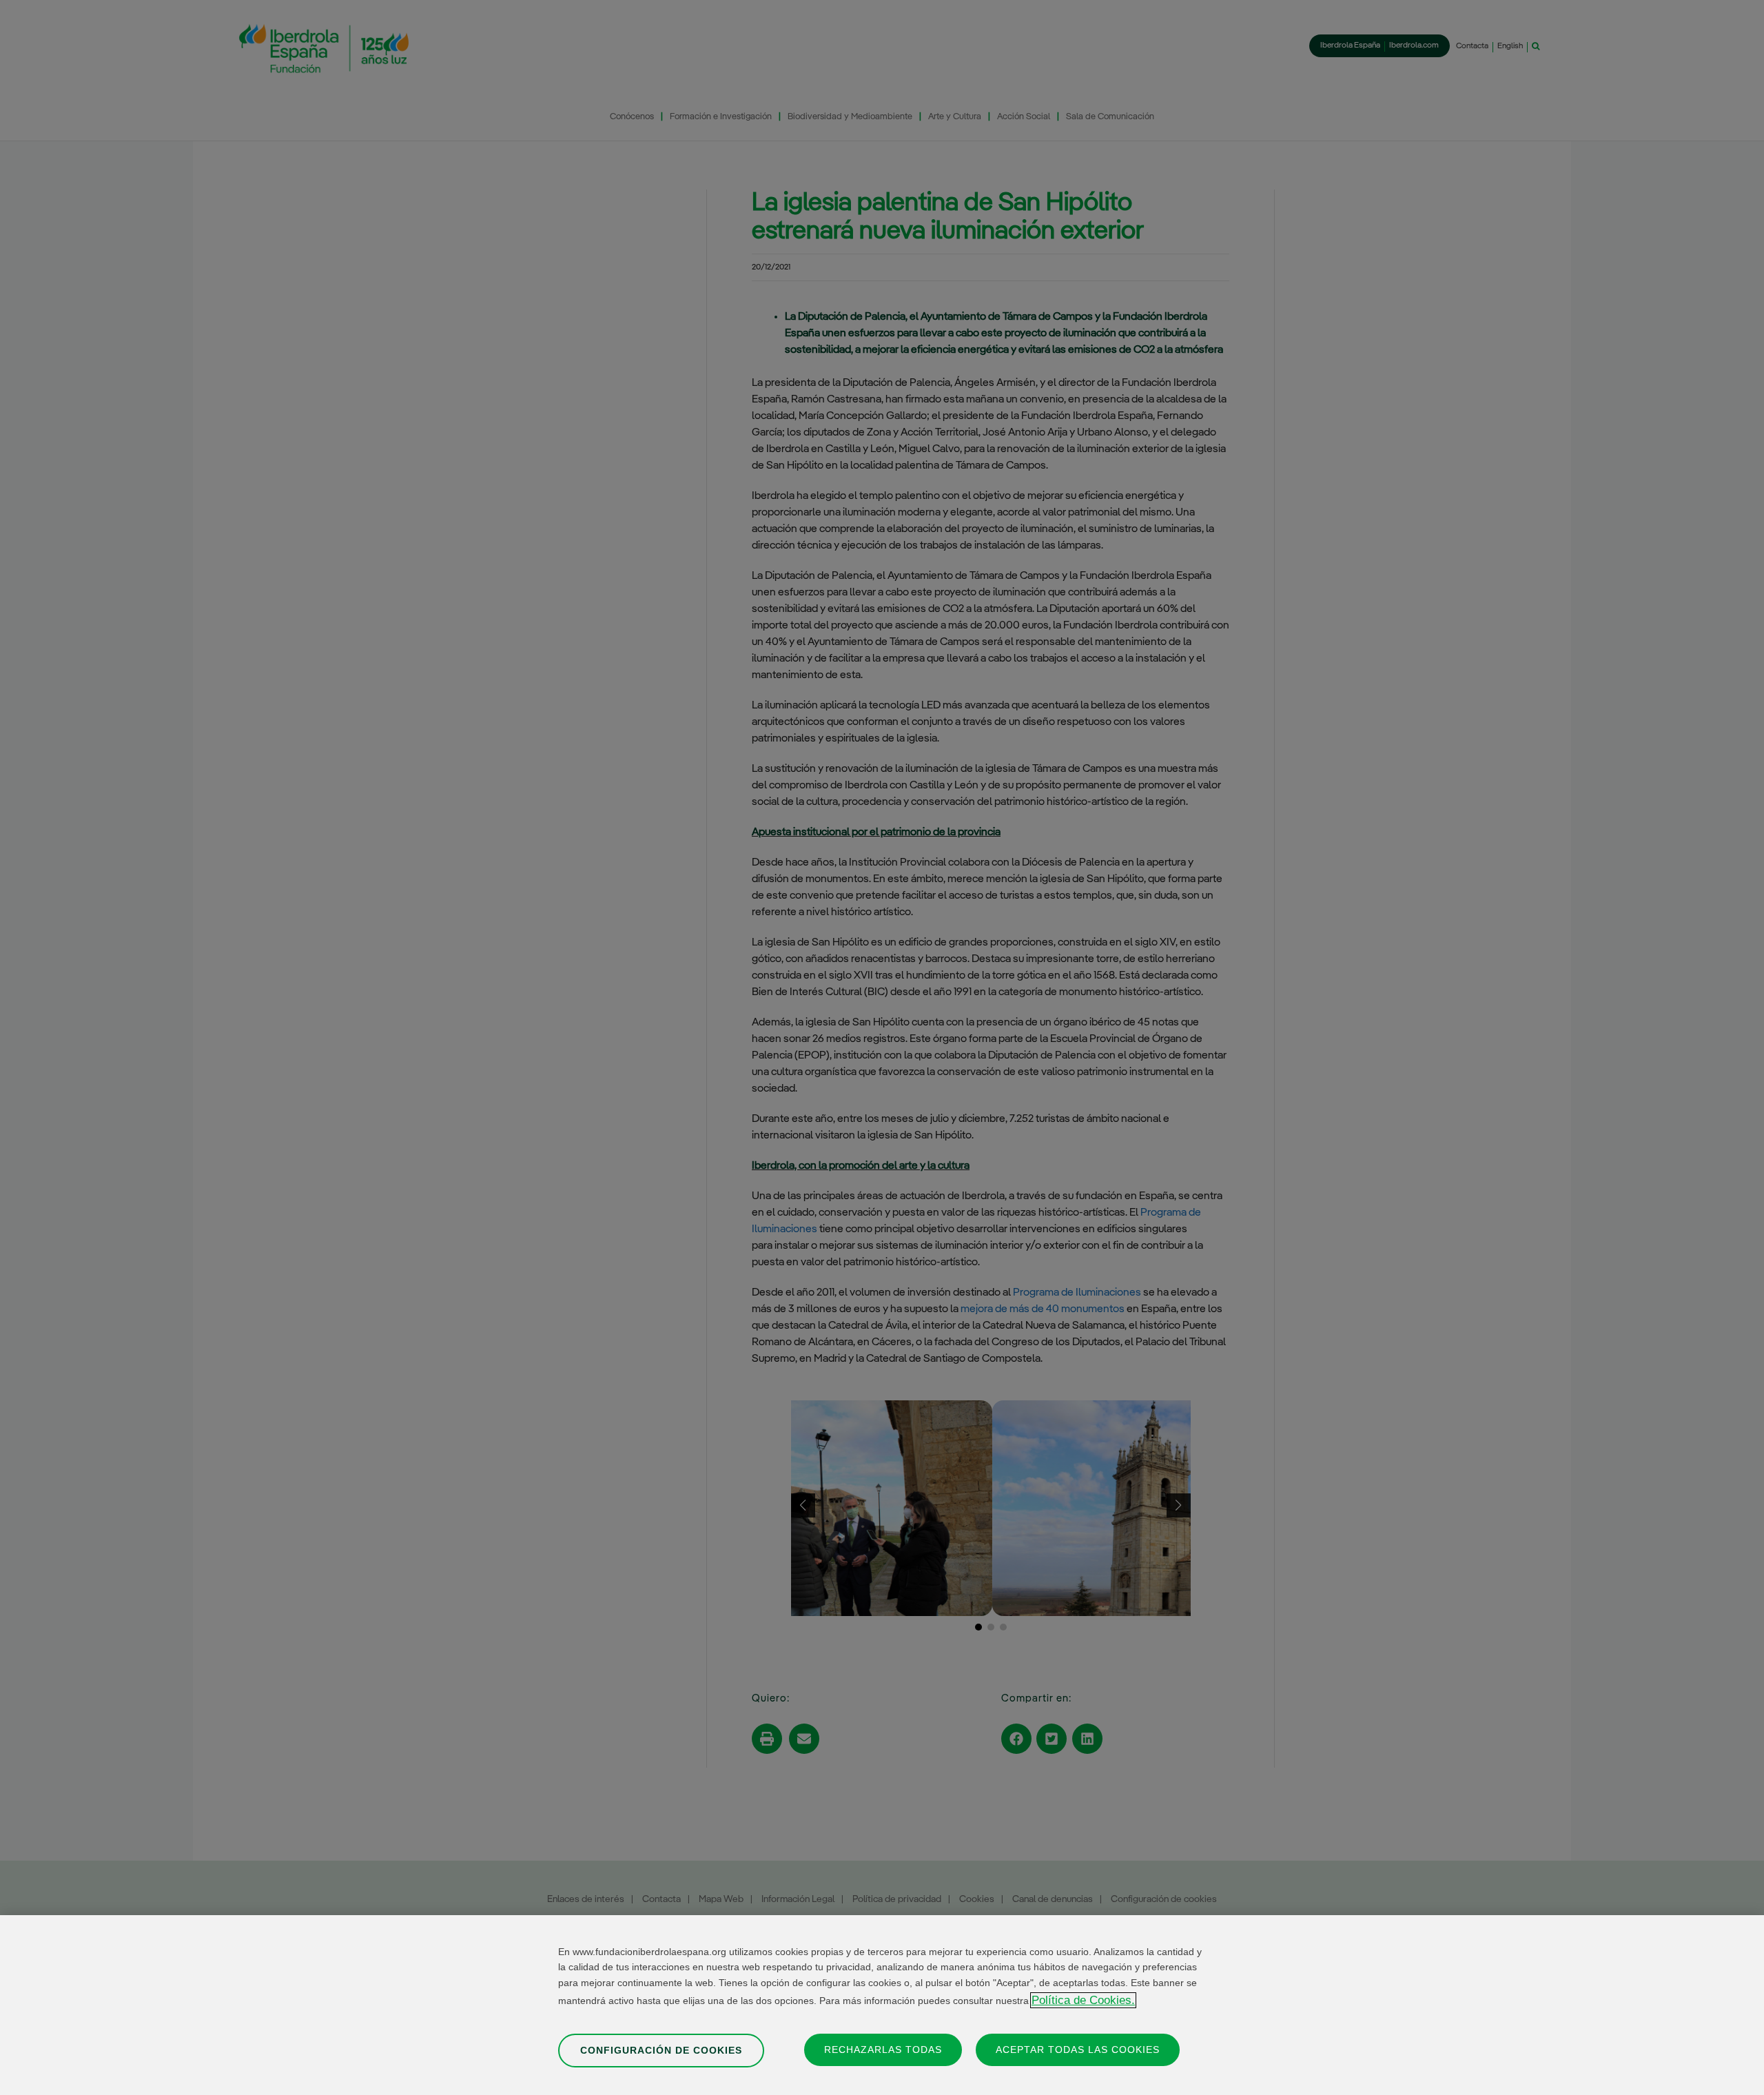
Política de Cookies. (1083, 2000)
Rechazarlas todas (883, 2050)
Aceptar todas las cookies (1078, 2050)
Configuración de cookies (661, 2050)
